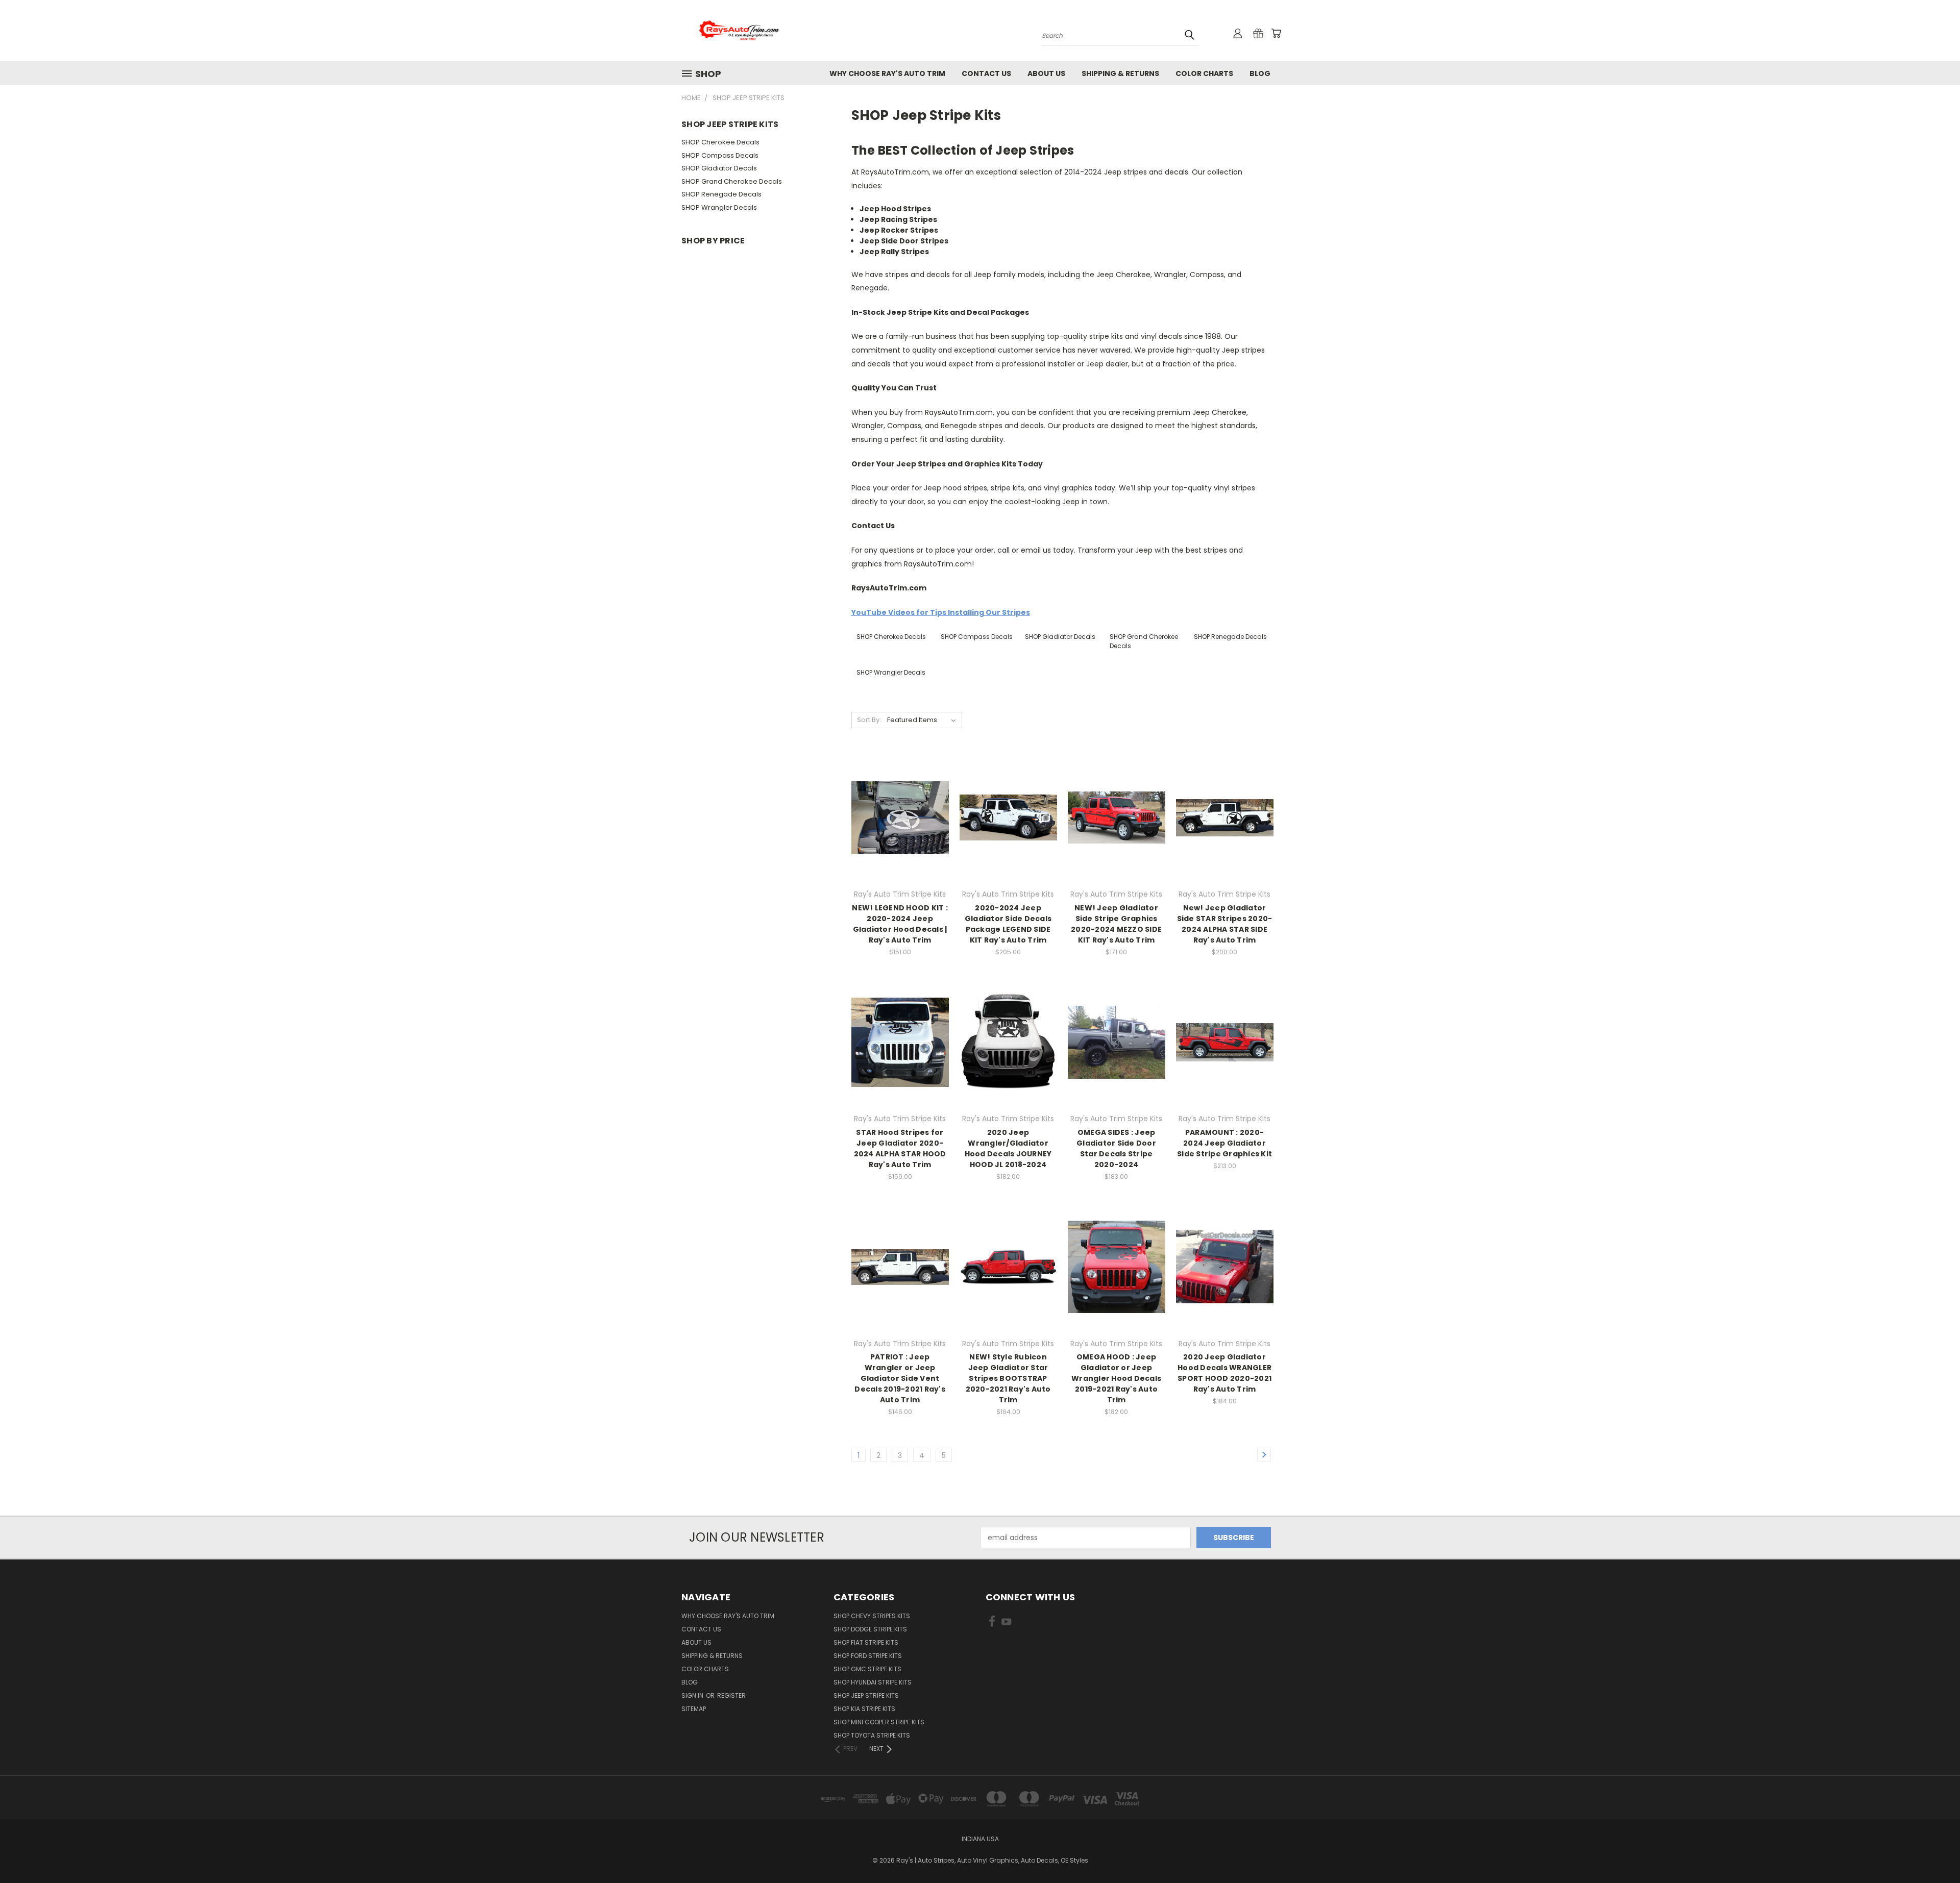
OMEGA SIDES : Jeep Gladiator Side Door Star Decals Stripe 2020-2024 (1116, 1148)
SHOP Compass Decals (720, 155)
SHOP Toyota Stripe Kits (872, 1735)
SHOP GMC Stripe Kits (867, 1669)
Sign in (693, 1695)
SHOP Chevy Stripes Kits (872, 1616)
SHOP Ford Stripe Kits (868, 1656)
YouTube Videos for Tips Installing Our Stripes (941, 612)
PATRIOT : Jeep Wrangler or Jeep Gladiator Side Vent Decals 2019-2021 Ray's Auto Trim (900, 1378)
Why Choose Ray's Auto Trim (887, 73)
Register (731, 1695)
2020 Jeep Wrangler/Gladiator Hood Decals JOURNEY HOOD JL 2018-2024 (1008, 1148)
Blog (1260, 73)
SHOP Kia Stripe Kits (864, 1709)
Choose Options (900, 836)
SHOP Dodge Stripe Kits (870, 1629)
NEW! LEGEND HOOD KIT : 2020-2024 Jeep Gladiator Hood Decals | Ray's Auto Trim (900, 924)
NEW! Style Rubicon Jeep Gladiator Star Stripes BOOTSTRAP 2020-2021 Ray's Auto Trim (1008, 1378)
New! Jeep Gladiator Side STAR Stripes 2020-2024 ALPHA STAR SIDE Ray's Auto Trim (1225, 924)
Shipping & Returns (1120, 73)
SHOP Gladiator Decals (719, 168)
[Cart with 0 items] (1276, 33)
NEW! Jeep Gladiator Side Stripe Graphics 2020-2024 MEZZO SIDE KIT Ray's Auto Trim (1116, 924)
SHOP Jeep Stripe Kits (866, 1695)
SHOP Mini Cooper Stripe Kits (879, 1722)
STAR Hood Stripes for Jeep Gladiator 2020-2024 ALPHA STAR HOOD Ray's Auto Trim (900, 1148)
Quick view (900, 797)
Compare (897, 817)
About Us (1046, 73)
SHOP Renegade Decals (721, 194)
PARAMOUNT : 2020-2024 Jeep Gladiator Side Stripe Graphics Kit (1224, 1143)
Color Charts (1204, 73)
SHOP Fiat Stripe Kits (866, 1642)
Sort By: (869, 720)
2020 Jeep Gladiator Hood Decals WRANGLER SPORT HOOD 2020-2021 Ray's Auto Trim (1224, 1373)
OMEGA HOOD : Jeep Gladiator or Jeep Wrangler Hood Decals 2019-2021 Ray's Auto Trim (1116, 1378)
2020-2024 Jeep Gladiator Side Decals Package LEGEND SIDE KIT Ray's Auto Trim (1008, 924)
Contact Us (986, 73)
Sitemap (694, 1709)
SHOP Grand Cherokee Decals (732, 181)
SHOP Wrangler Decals (719, 207)
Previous (1933, 1851)
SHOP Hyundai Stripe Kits (873, 1682)
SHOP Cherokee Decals (720, 142)
